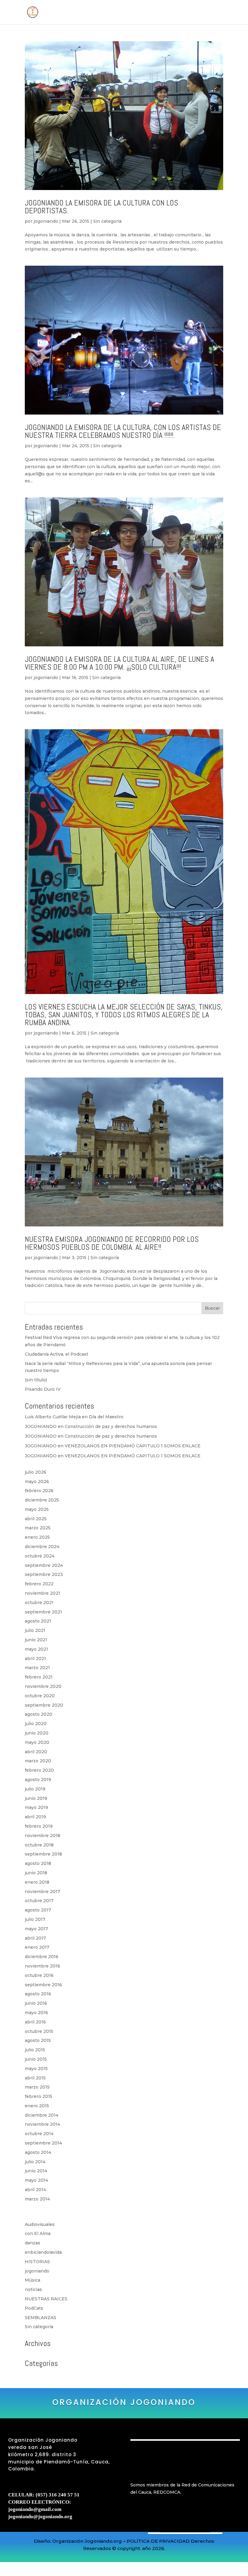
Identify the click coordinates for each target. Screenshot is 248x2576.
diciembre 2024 (42, 1547)
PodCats (34, 2308)
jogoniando (46, 221)
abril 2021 (35, 1659)
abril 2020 (36, 1752)
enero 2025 (37, 1537)
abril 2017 (35, 1938)
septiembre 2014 (43, 2143)
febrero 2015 (39, 2096)
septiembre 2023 (44, 1574)
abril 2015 (35, 2078)
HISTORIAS (37, 2262)
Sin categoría (107, 221)
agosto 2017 (38, 1910)
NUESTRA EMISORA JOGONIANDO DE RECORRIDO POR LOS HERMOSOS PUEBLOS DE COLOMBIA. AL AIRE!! (112, 1243)
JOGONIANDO (41, 1426)
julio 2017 (35, 1919)
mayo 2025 (37, 1509)
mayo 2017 (36, 1929)
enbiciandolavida (43, 2252)
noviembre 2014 (42, 2124)
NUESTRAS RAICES (46, 2299)
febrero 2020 (39, 1770)
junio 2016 (36, 2003)
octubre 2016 (39, 1975)
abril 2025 (36, 1519)
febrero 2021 (39, 1677)
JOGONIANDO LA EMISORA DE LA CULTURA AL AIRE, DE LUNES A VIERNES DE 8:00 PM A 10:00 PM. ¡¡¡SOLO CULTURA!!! (119, 663)
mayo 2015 (36, 2069)
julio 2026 (36, 1472)
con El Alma (38, 2233)
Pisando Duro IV (43, 1389)
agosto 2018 (38, 1863)
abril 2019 (35, 1817)
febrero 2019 (39, 1826)
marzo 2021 (37, 1668)
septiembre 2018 (43, 1854)
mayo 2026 (37, 1482)
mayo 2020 (37, 1742)
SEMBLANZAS (41, 2318)
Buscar (212, 1308)
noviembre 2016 (42, 1966)
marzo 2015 (37, 2087)
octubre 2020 (40, 1696)
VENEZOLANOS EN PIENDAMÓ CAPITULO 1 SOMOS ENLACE (133, 1446)
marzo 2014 (37, 2199)
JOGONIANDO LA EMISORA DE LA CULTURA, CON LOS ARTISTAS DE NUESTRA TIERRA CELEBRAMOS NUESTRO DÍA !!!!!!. (123, 431)
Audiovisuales (40, 2224)
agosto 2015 (38, 2040)
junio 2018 (36, 1873)
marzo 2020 (38, 1761)
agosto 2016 (38, 1994)
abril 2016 (35, 2022)
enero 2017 (37, 1947)
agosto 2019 (38, 1780)
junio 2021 (36, 1640)
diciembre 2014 (42, 2115)
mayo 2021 (36, 1649)
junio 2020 (37, 1733)
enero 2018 (37, 1882)
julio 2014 (35, 2162)
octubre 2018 (39, 1845)
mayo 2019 (36, 1807)
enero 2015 (37, 2106)
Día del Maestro (106, 1417)
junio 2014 (36, 2171)
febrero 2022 (39, 1584)
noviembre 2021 (42, 1593)
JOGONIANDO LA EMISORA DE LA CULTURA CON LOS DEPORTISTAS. (101, 207)
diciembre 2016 (42, 1957)
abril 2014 (35, 2190)
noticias (33, 2289)
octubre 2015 (39, 2031)
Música (33, 2280)
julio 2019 (35, 1789)
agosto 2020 (39, 1714)
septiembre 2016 (43, 1985)
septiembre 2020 (44, 1705)
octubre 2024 (40, 1556)
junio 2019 (36, 1798)
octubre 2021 (39, 1603)
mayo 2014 (36, 2180)
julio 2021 (35, 1630)
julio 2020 (36, 1724)
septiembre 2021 (43, 1612)
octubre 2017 (39, 1901)
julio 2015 (35, 2050)
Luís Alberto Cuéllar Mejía (53, 1417)
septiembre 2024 (44, 1565)
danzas (33, 2243)
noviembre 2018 (42, 1836)
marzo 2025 (38, 1528)
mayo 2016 (36, 2013)
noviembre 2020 (43, 1686)
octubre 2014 (39, 2134)
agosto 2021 (38, 1621)
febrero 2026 (39, 1491)
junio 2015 (36, 2059)
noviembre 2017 (42, 1892)
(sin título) (36, 1380)
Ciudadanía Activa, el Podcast (57, 1354)
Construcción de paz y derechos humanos (111, 1426)
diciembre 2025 (42, 1500)
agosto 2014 (38, 2152)
